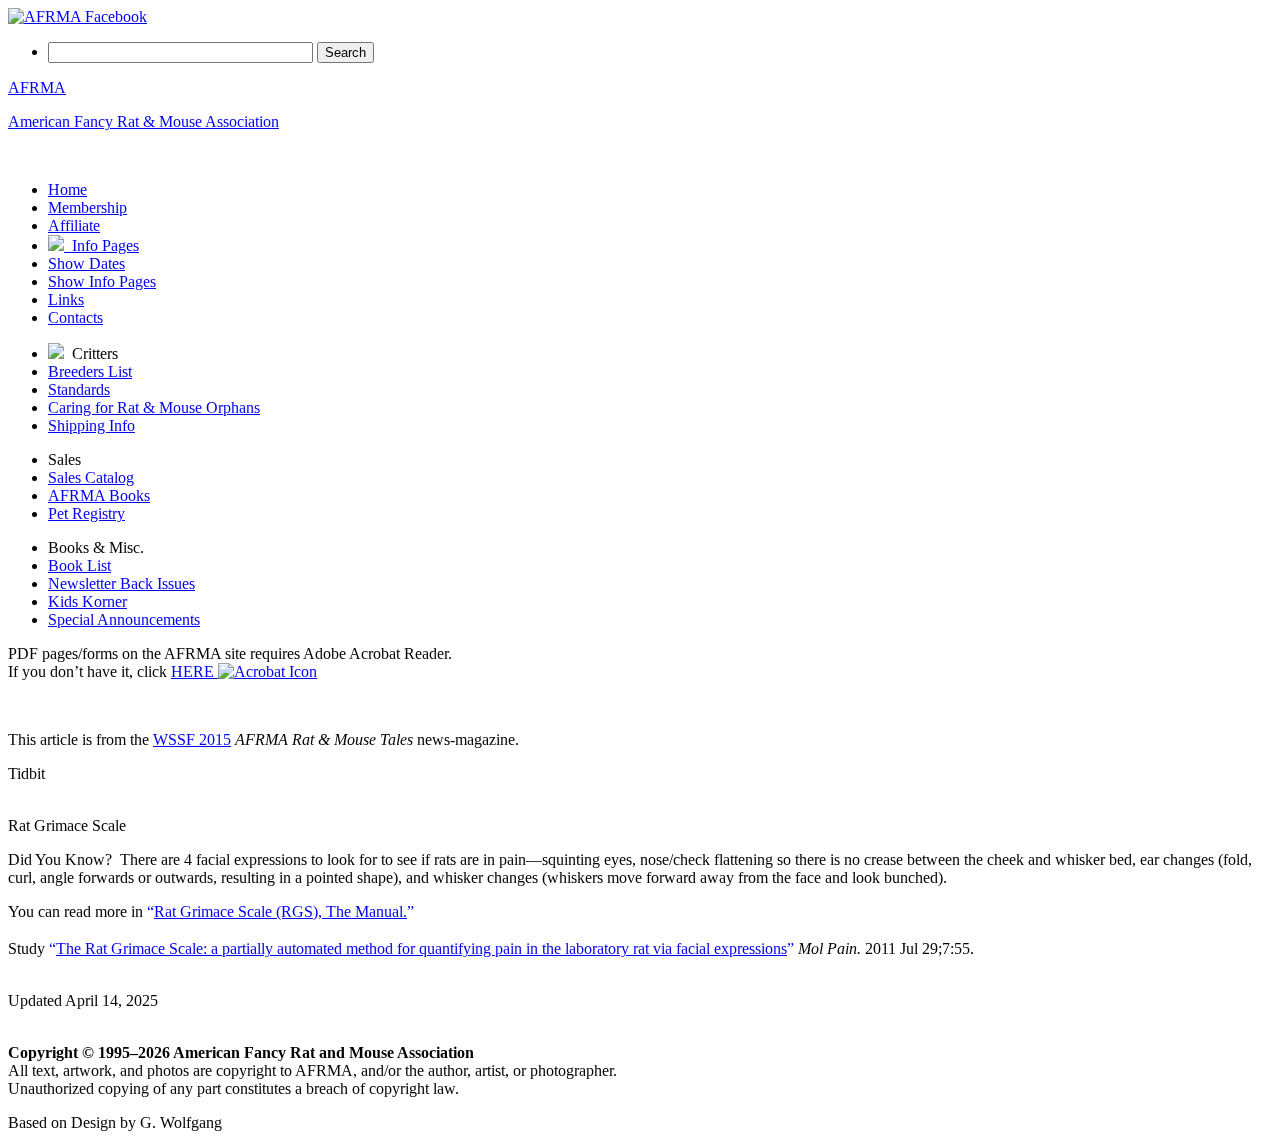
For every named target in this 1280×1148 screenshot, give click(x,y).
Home (67, 189)
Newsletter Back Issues (121, 583)
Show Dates (86, 263)
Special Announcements (124, 619)
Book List (79, 565)
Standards (79, 389)
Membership (87, 207)
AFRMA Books (99, 495)
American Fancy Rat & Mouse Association (143, 121)
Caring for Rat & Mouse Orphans (154, 407)
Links (66, 299)
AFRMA (37, 87)
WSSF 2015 (192, 739)
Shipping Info (91, 425)
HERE (194, 671)
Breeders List (90, 371)
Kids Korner (87, 601)
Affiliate (74, 225)
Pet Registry (86, 513)
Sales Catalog (91, 477)
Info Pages (101, 245)
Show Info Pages (102, 281)
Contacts (75, 317)
